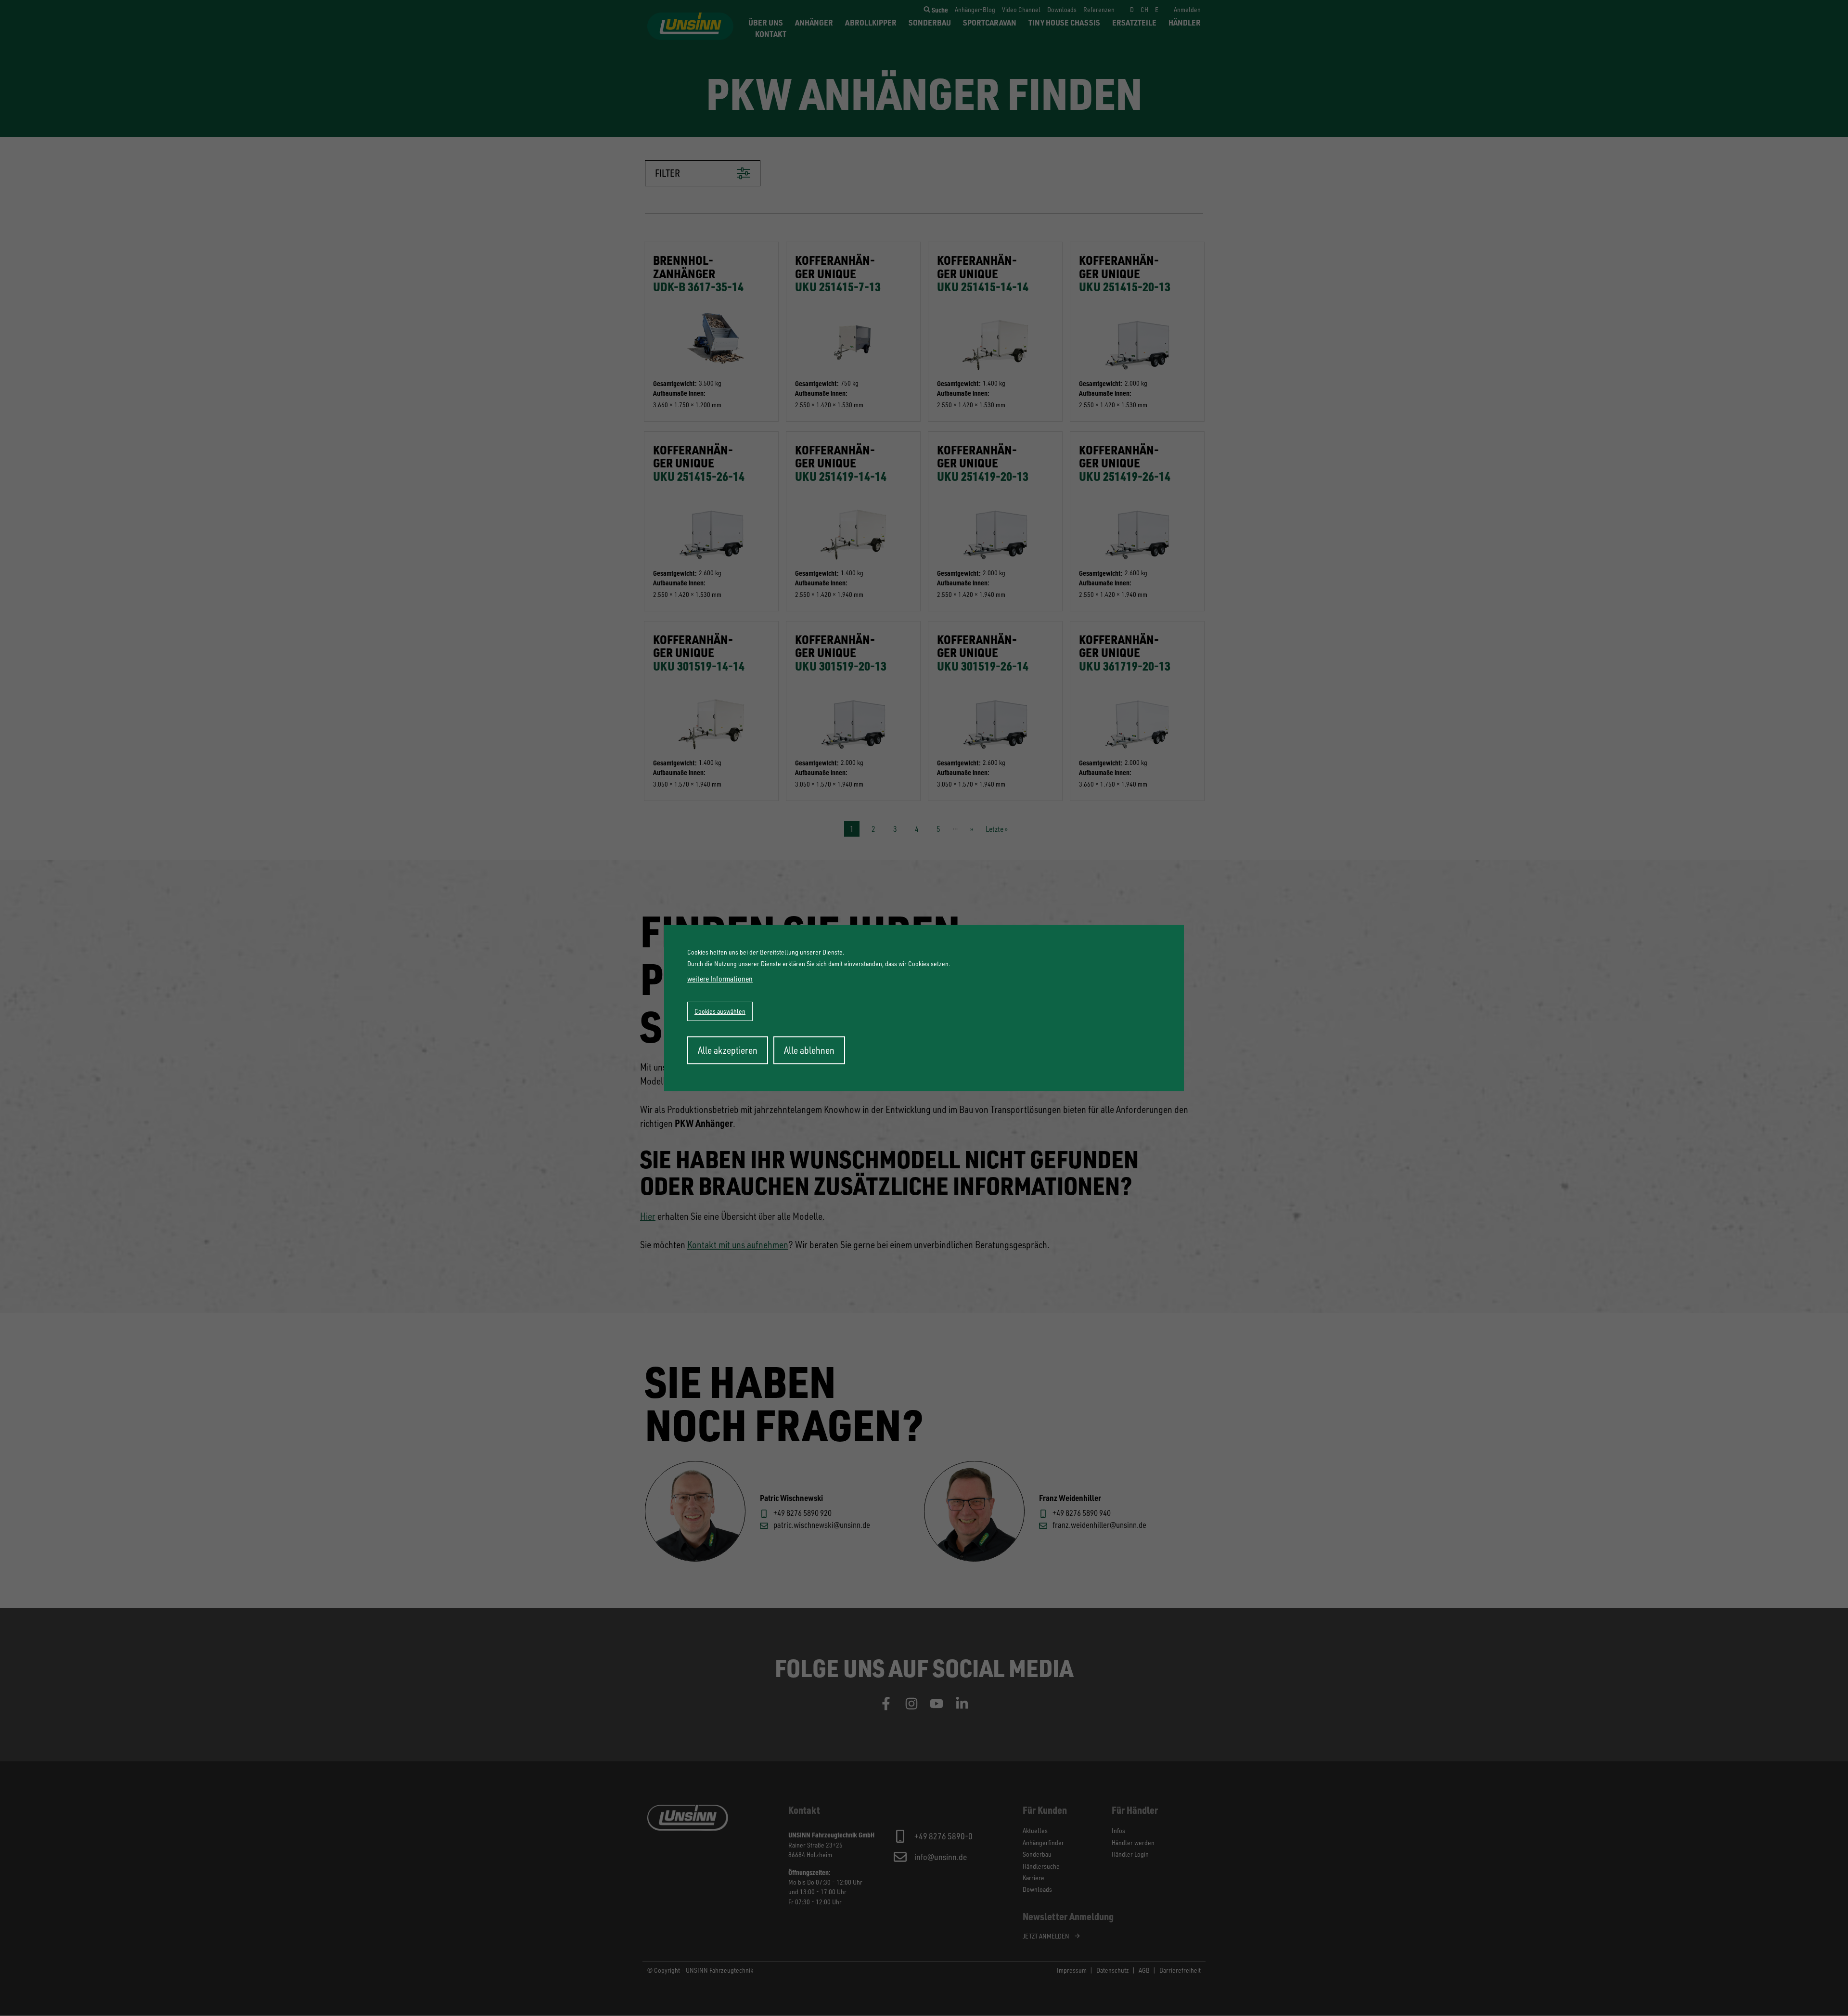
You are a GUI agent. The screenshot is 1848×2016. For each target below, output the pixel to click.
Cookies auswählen (720, 1011)
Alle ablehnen (809, 1050)
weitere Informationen (720, 979)
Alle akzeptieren (728, 1050)
